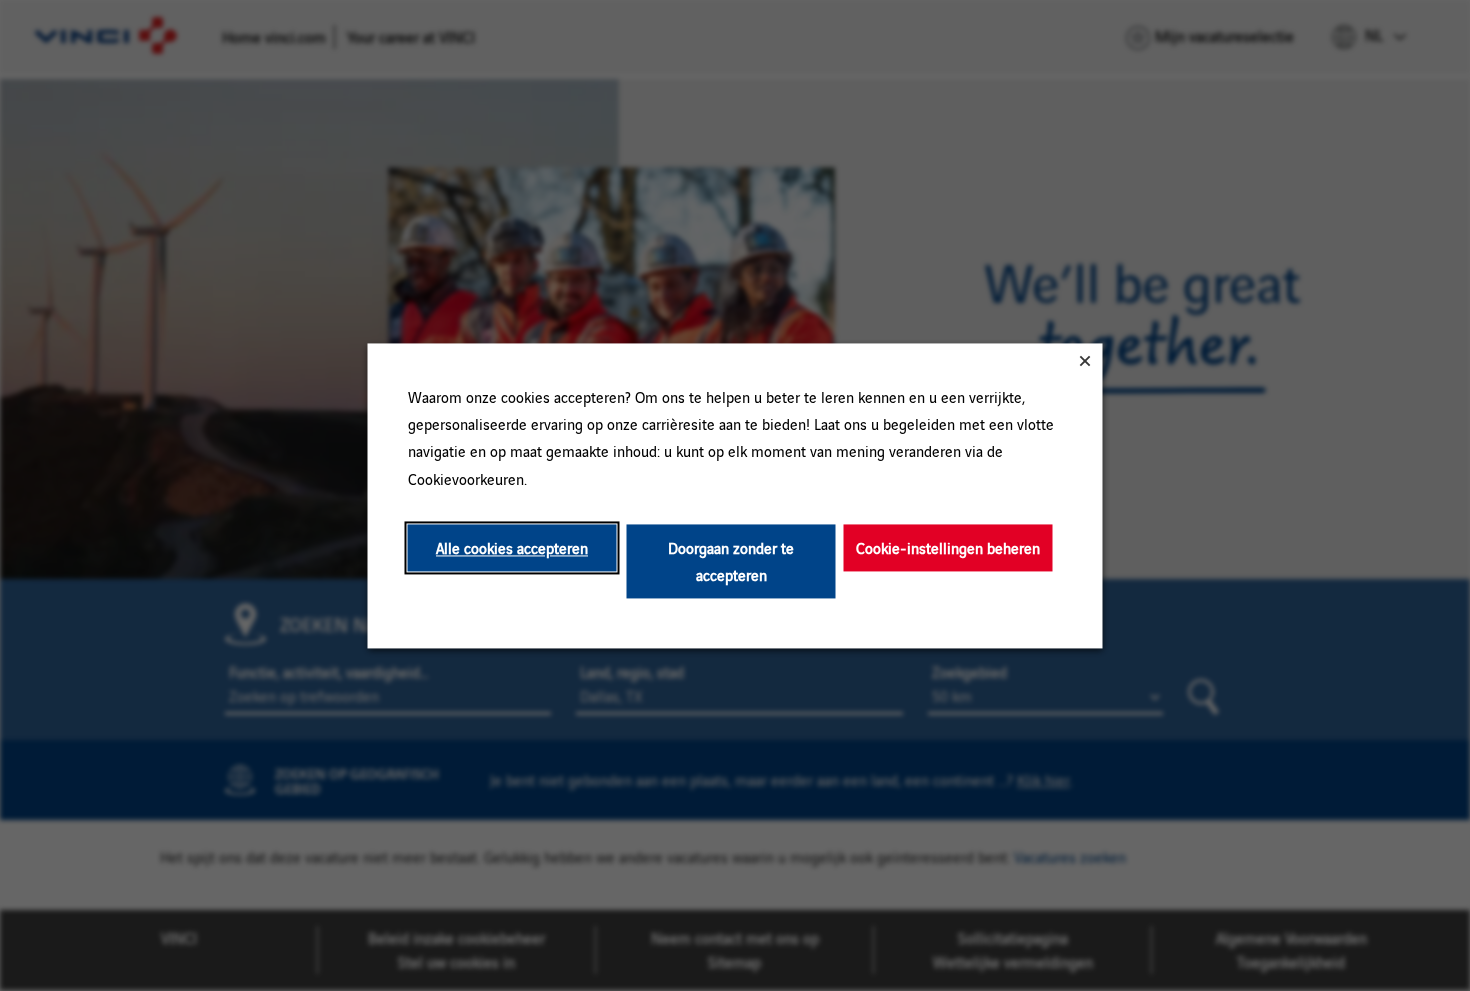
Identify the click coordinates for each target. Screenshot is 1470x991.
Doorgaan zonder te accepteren (731, 561)
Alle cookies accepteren (512, 547)
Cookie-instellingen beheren (948, 547)
